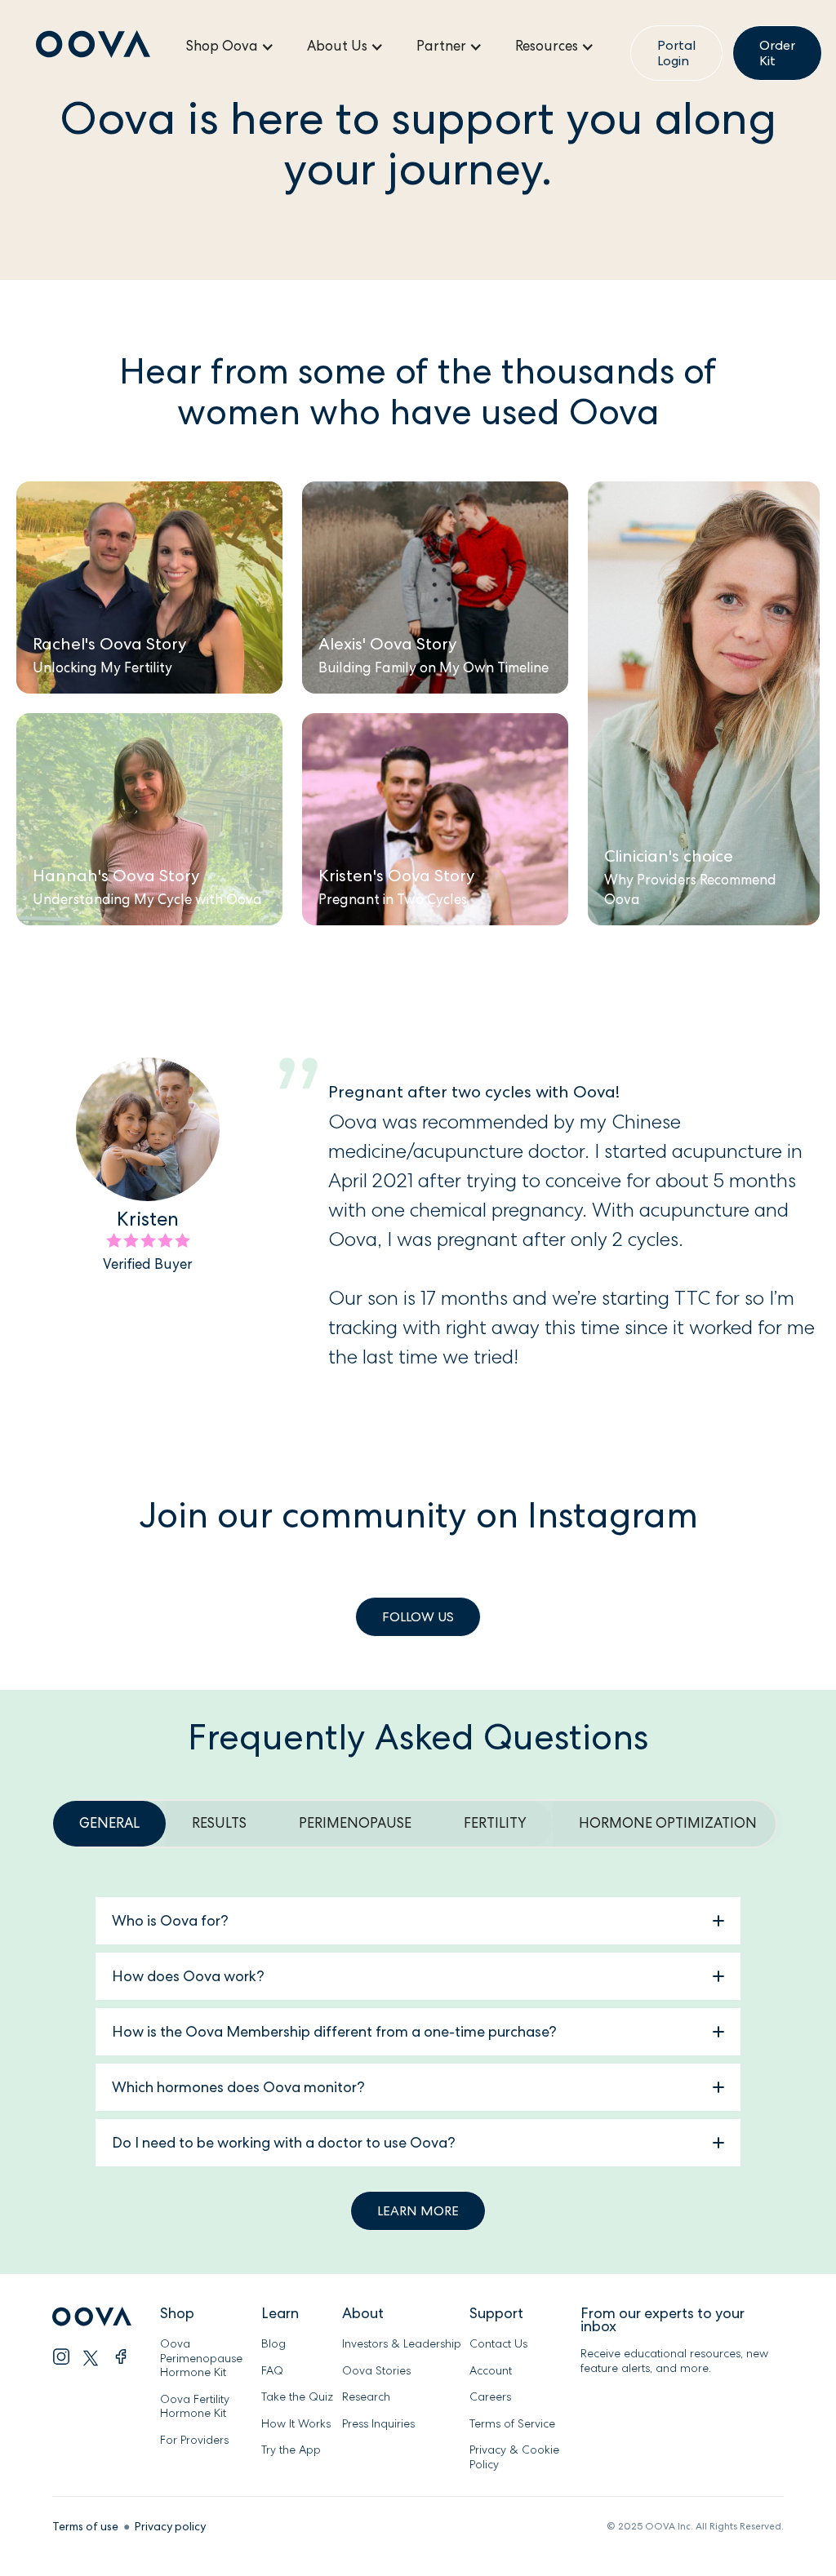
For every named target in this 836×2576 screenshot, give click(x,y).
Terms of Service (512, 2424)
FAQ (272, 2371)
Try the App (291, 2450)
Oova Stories (376, 2371)
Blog (273, 2344)
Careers (490, 2397)
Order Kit (777, 53)
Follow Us (418, 1617)
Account (491, 2371)
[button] (230, 47)
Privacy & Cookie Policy (514, 2457)
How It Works (296, 2424)
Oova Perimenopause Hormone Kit (203, 2358)
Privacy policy (170, 2526)
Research (366, 2397)
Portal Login (676, 53)
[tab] (109, 1824)
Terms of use (85, 2526)
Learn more (418, 2211)
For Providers (194, 2440)
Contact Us (498, 2344)
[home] (93, 47)
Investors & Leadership (402, 2344)
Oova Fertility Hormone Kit (195, 2407)
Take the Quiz (297, 2397)
